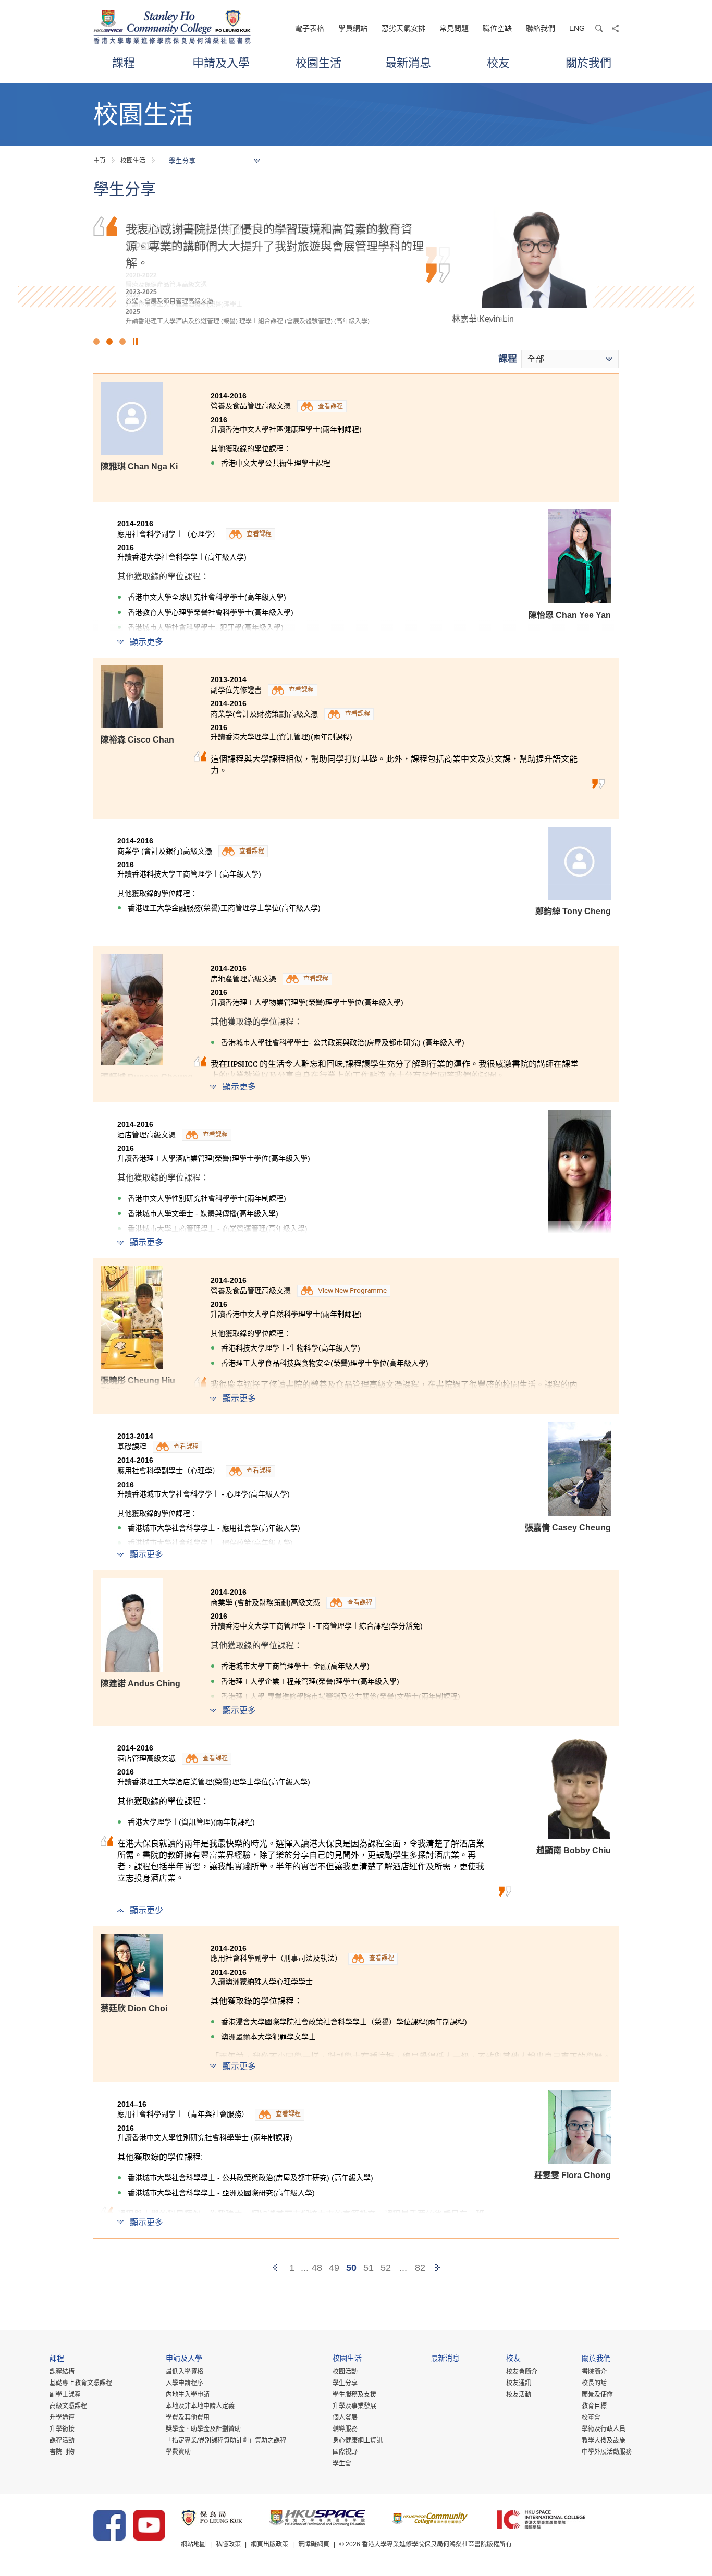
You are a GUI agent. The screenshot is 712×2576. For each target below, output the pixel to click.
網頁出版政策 (269, 2544)
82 (420, 2268)
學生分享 (345, 2383)
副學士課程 (65, 2395)
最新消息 (408, 62)
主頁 (100, 161)
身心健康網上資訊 (358, 2440)
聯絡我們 (541, 28)
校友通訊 (519, 2383)
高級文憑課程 (68, 2406)
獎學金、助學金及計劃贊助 (203, 2429)
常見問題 (454, 28)
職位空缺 (497, 28)
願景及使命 (597, 2395)
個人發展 (345, 2417)
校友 (498, 62)
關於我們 (588, 62)
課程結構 (62, 2372)
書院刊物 (62, 2452)
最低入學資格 (185, 2372)
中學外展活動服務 (607, 2452)
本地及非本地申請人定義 (200, 2406)
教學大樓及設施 (604, 2440)
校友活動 (519, 2395)
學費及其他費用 (188, 2417)
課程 (124, 62)
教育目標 (594, 2406)
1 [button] (96, 342)
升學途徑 (62, 2417)
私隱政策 (228, 2544)
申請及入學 (221, 62)
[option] (356, 266)
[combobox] (570, 359)
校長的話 (594, 2383)
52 (386, 2268)
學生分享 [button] (182, 161)
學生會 (342, 2463)
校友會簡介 (522, 2372)
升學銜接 (62, 2429)
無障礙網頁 (314, 2544)
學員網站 (353, 28)
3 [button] (122, 342)
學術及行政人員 (604, 2429)
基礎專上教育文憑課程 (81, 2383)
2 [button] (109, 342)
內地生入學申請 (188, 2395)
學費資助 (178, 2452)
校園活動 (345, 2372)
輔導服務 (345, 2429)
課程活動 (62, 2440)
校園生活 (318, 62)
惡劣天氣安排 (403, 28)
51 (369, 2268)
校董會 (591, 2417)
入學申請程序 (185, 2383)
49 (334, 2268)
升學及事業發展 (354, 2406)
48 (317, 2268)
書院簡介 (594, 2372)
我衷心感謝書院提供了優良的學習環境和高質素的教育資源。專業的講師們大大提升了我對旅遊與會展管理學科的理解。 (275, 245)
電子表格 (310, 28)
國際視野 (345, 2452)
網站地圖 (193, 2544)
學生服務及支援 (354, 2395)
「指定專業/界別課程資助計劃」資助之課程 (226, 2440)
